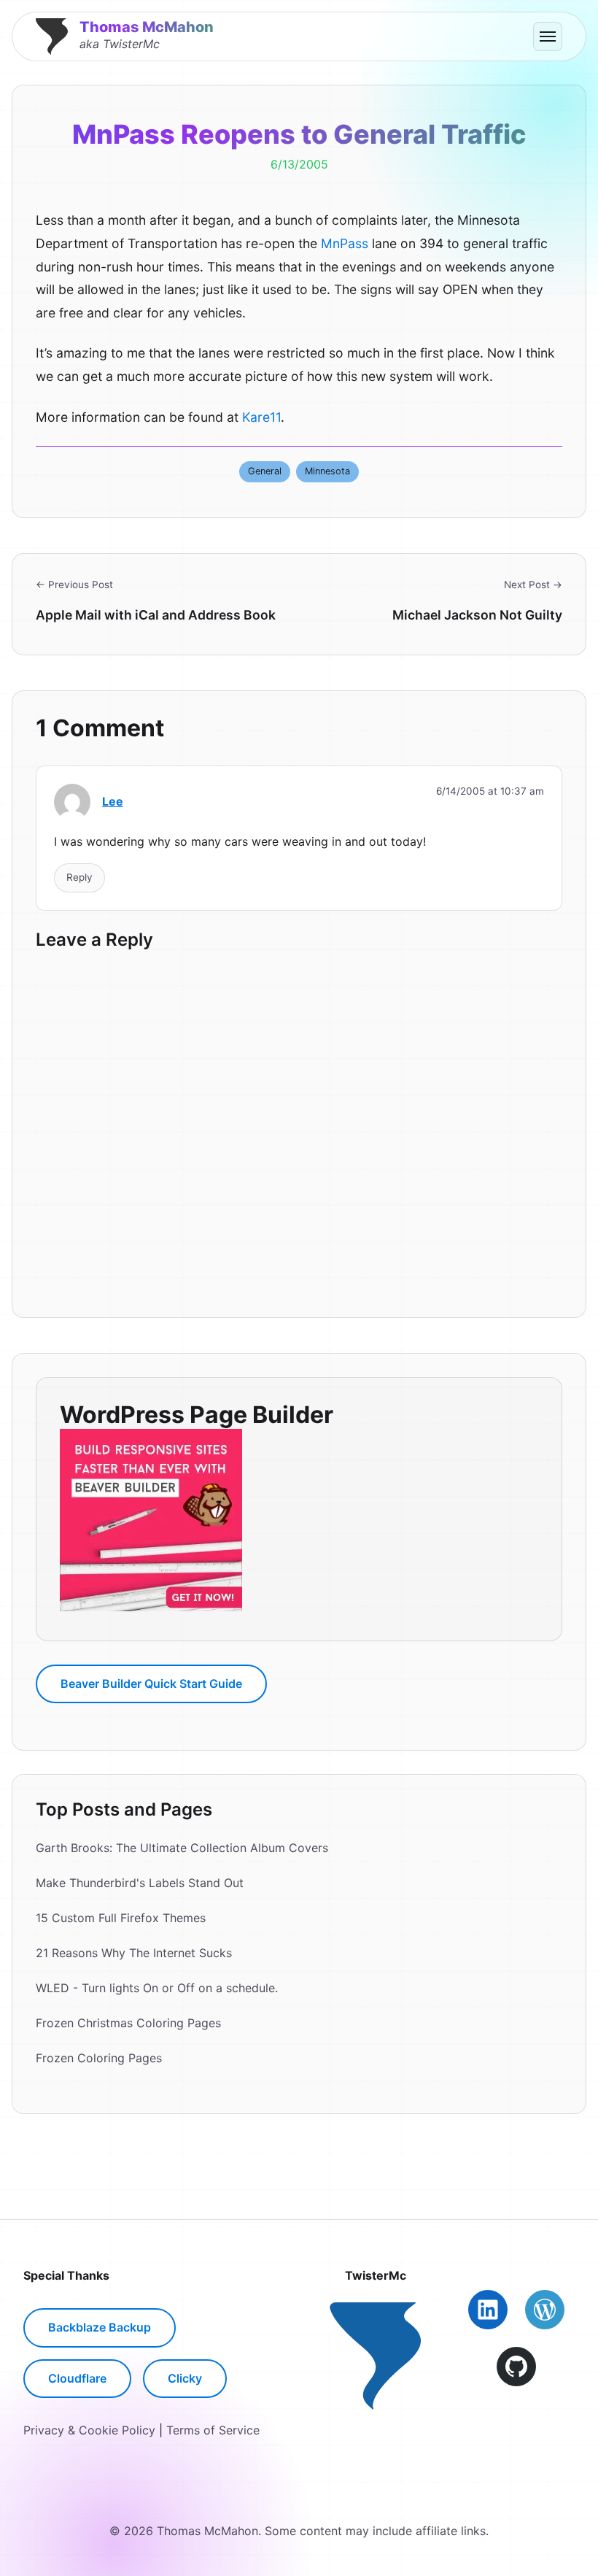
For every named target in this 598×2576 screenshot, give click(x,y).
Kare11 (261, 417)
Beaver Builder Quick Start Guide (151, 1684)
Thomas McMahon (147, 27)
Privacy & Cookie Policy (89, 2430)
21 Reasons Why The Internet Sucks (134, 1953)
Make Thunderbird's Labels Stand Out (140, 1883)
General (265, 471)
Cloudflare (77, 2378)
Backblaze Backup (100, 2327)
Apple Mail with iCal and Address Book (156, 615)
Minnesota (327, 471)
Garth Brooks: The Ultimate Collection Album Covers (182, 1848)
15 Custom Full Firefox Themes (121, 1918)
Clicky (185, 2378)
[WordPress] (545, 2310)
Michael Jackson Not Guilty (477, 615)
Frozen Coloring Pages (99, 2058)
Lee (113, 801)
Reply (79, 877)
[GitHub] (516, 2367)
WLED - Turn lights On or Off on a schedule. (157, 1988)
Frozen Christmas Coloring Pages (128, 2023)
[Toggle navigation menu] (548, 36)
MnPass (345, 243)
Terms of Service (213, 2430)
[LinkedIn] (488, 2310)
